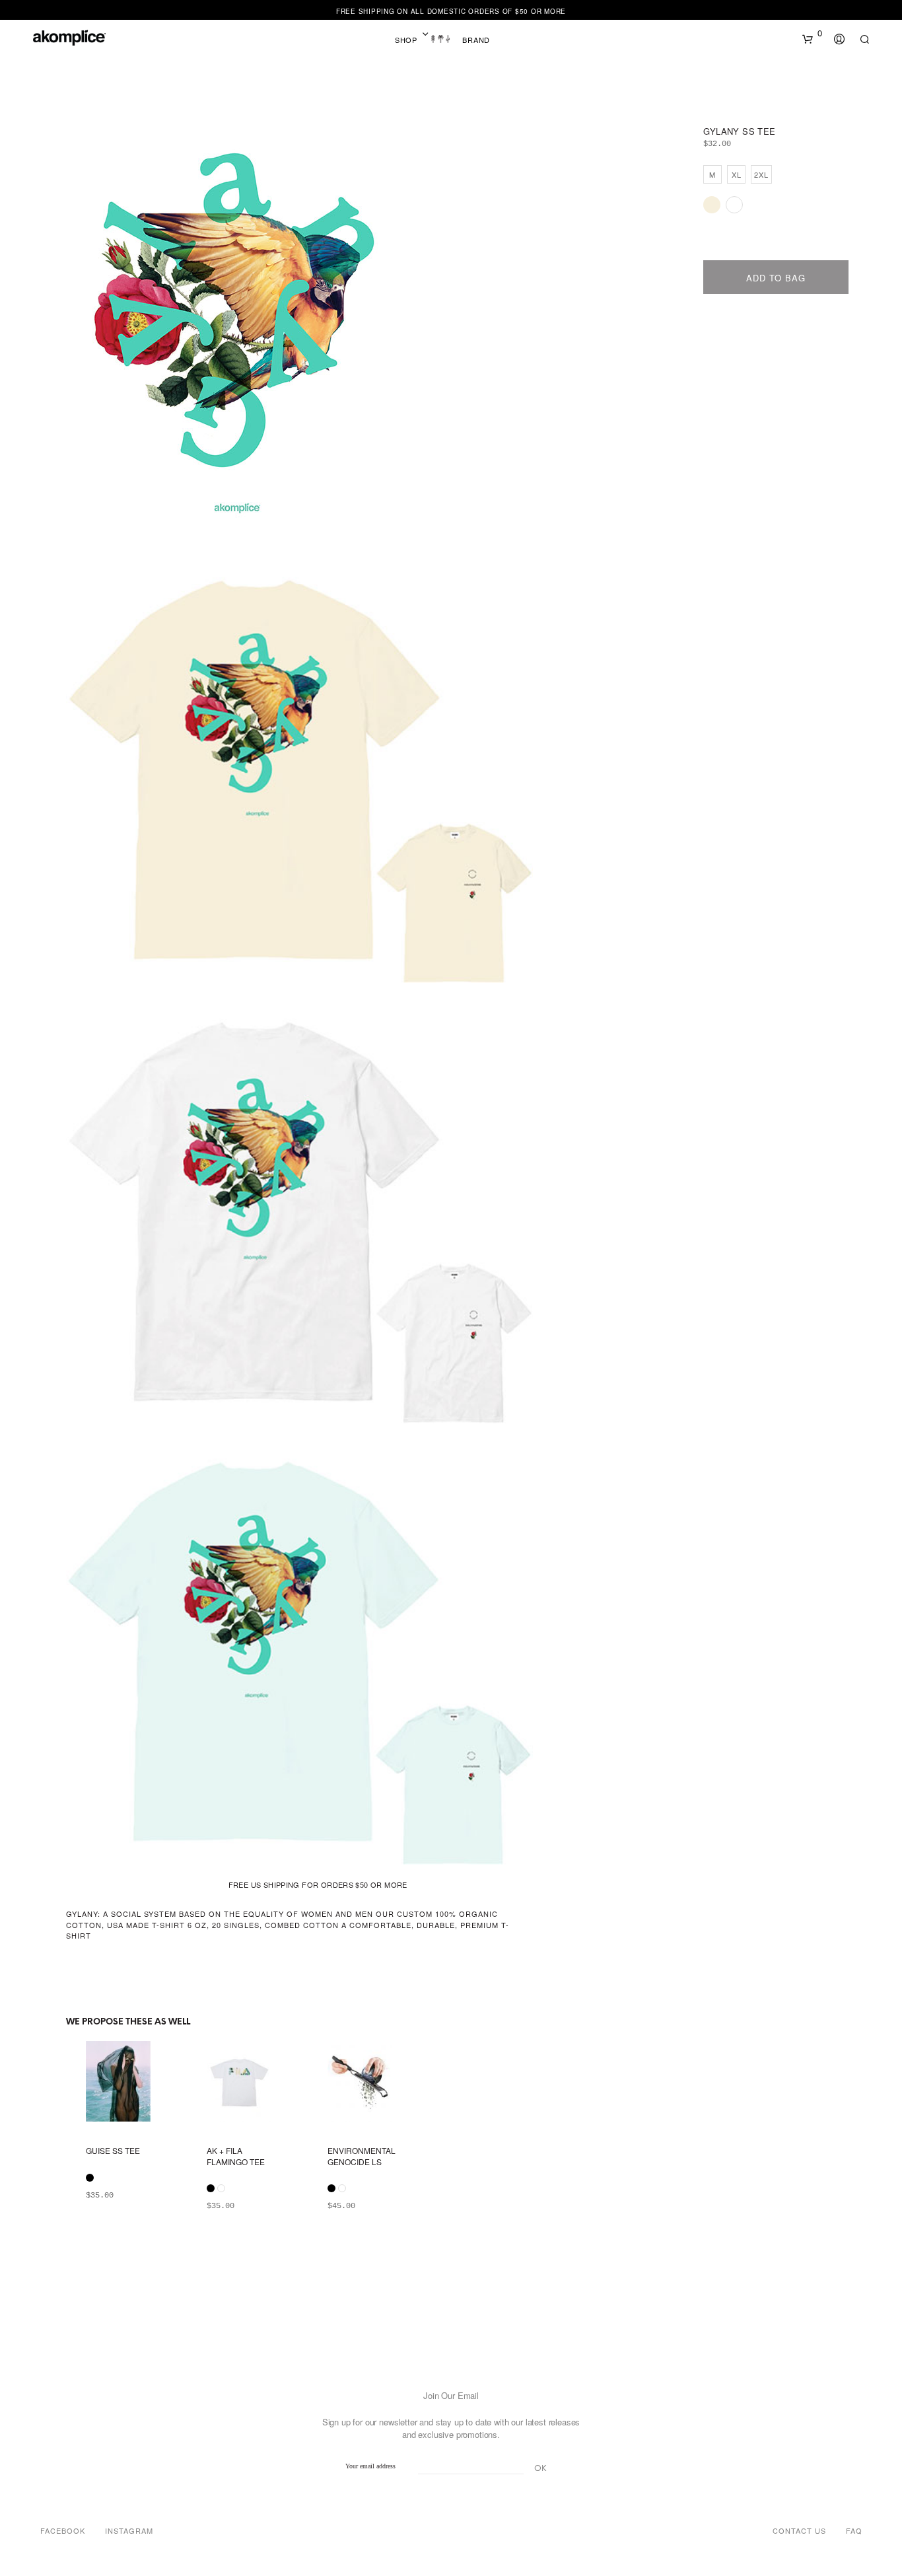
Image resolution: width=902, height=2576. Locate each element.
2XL (761, 174)
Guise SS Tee (113, 2151)
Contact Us (799, 2530)
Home (440, 40)
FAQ (854, 2530)
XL (737, 174)
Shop (406, 40)
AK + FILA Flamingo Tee (236, 2156)
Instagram (129, 2530)
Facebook (63, 2530)
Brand (476, 40)
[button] (812, 34)
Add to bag (776, 278)
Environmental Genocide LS (362, 2156)
